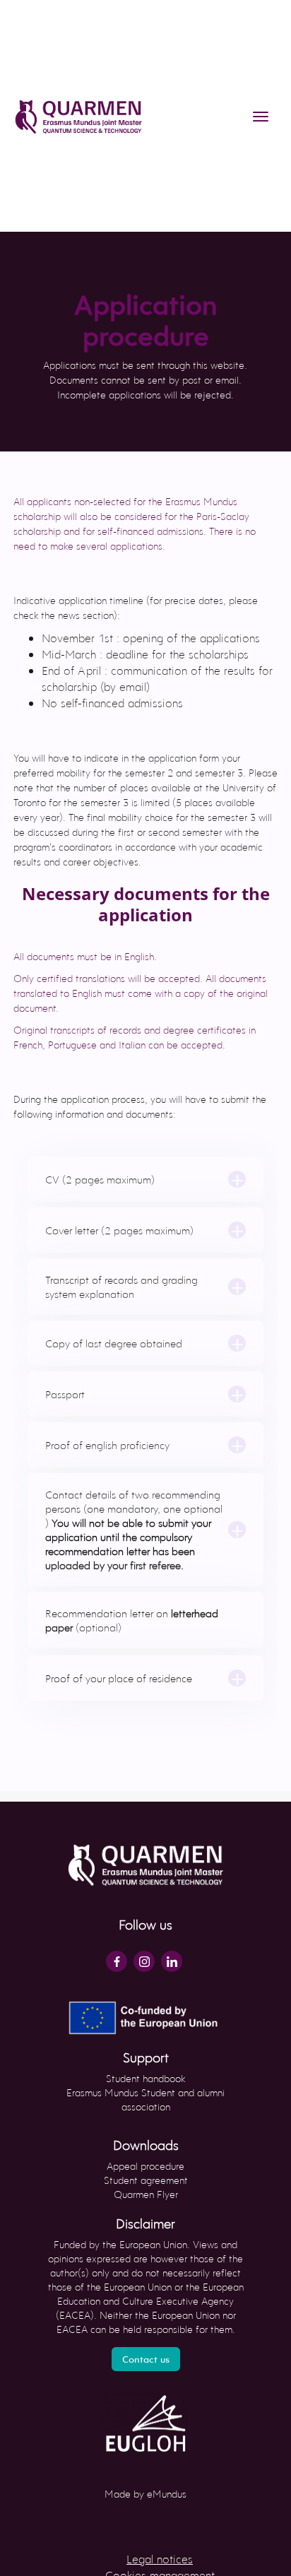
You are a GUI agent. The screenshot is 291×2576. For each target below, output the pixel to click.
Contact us (146, 2359)
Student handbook (145, 2078)
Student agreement (146, 2180)
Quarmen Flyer (146, 2194)
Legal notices (160, 2559)
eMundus (167, 2494)
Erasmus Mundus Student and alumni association (145, 2099)
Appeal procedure (145, 2166)
